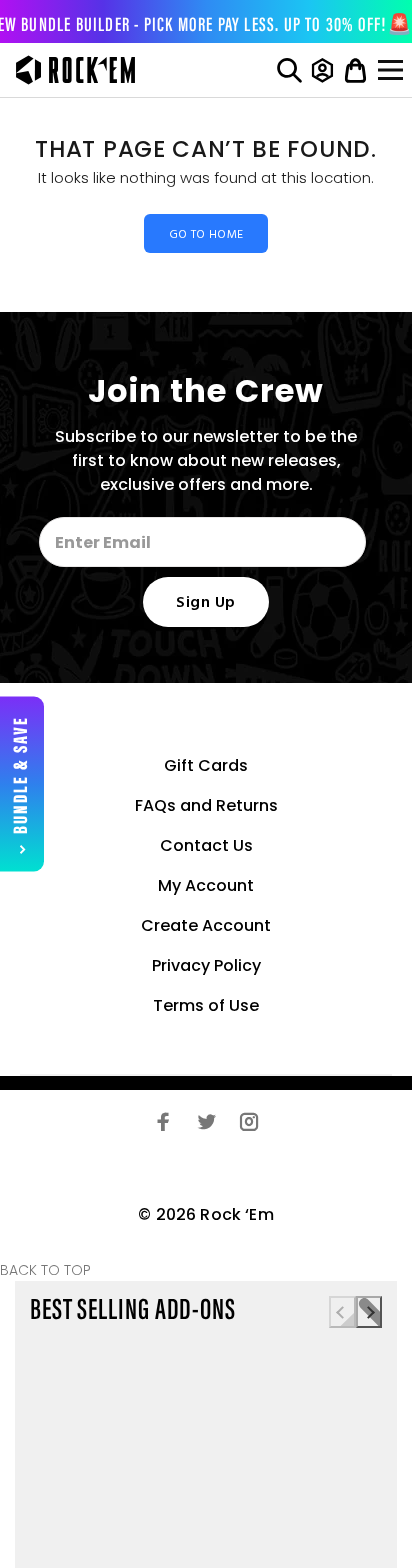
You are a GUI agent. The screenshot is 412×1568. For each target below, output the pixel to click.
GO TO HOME (206, 235)
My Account (206, 885)
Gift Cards (206, 765)
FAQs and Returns (206, 805)
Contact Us (206, 845)
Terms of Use (206, 1005)
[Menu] (393, 70)
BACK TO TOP (45, 1270)
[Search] (289, 70)
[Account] (322, 70)
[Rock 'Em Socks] (70, 70)
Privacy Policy (206, 965)
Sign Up (205, 603)
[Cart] (355, 70)
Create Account (206, 925)
